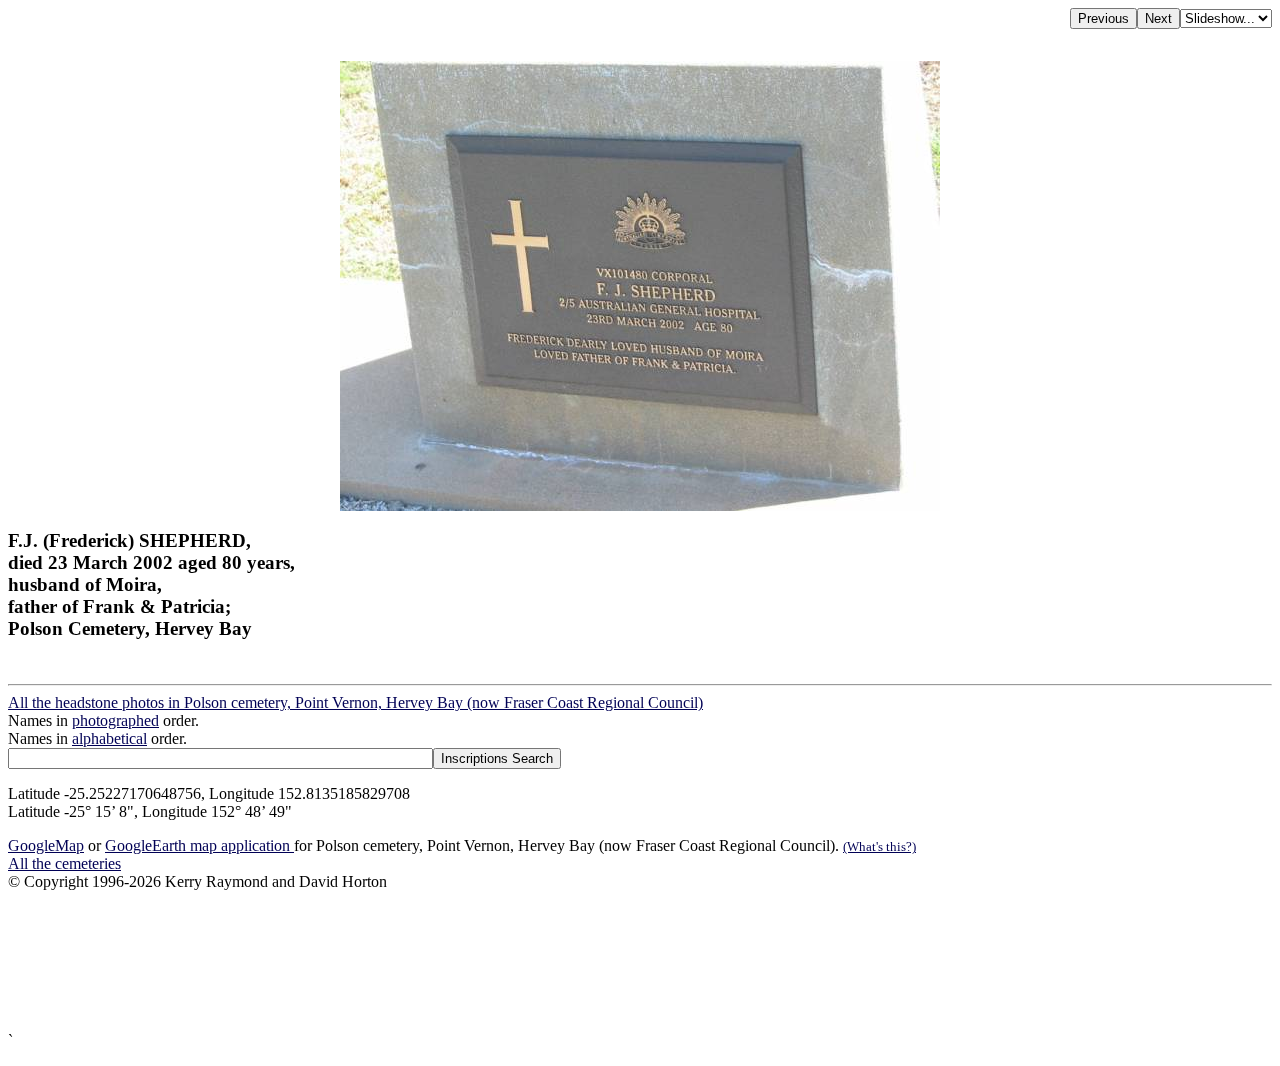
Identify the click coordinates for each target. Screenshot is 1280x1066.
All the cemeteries (64, 863)
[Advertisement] (608, 961)
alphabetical (109, 738)
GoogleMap (46, 845)
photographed (115, 720)
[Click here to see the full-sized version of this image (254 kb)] (640, 505)
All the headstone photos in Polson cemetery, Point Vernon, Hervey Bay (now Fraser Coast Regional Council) (355, 702)
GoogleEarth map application (199, 845)
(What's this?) (879, 846)
